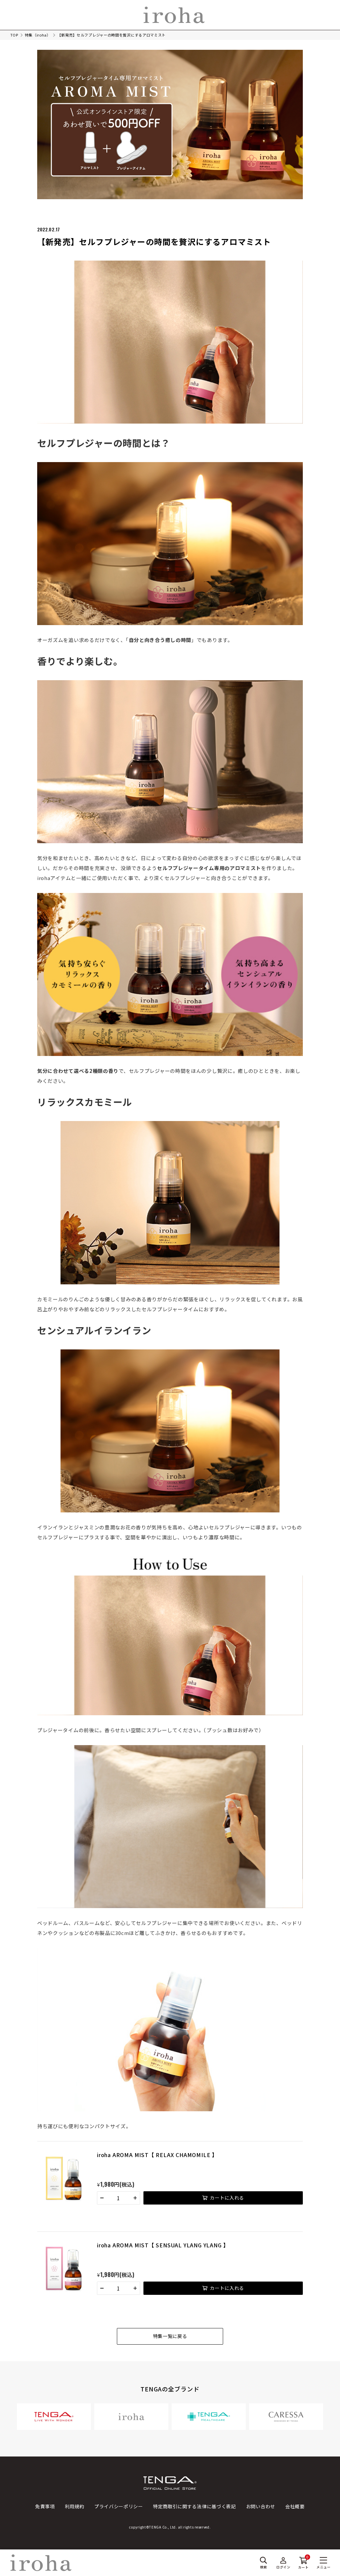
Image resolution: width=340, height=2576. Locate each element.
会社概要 (295, 2506)
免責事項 (45, 2506)
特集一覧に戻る (170, 2336)
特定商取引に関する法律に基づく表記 (195, 2506)
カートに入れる (227, 2198)
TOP (14, 35)
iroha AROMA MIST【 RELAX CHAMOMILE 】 (157, 2155)
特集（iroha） (38, 35)
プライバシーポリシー (119, 2506)
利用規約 (75, 2506)
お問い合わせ (261, 2506)
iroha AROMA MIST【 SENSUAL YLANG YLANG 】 (163, 2245)
